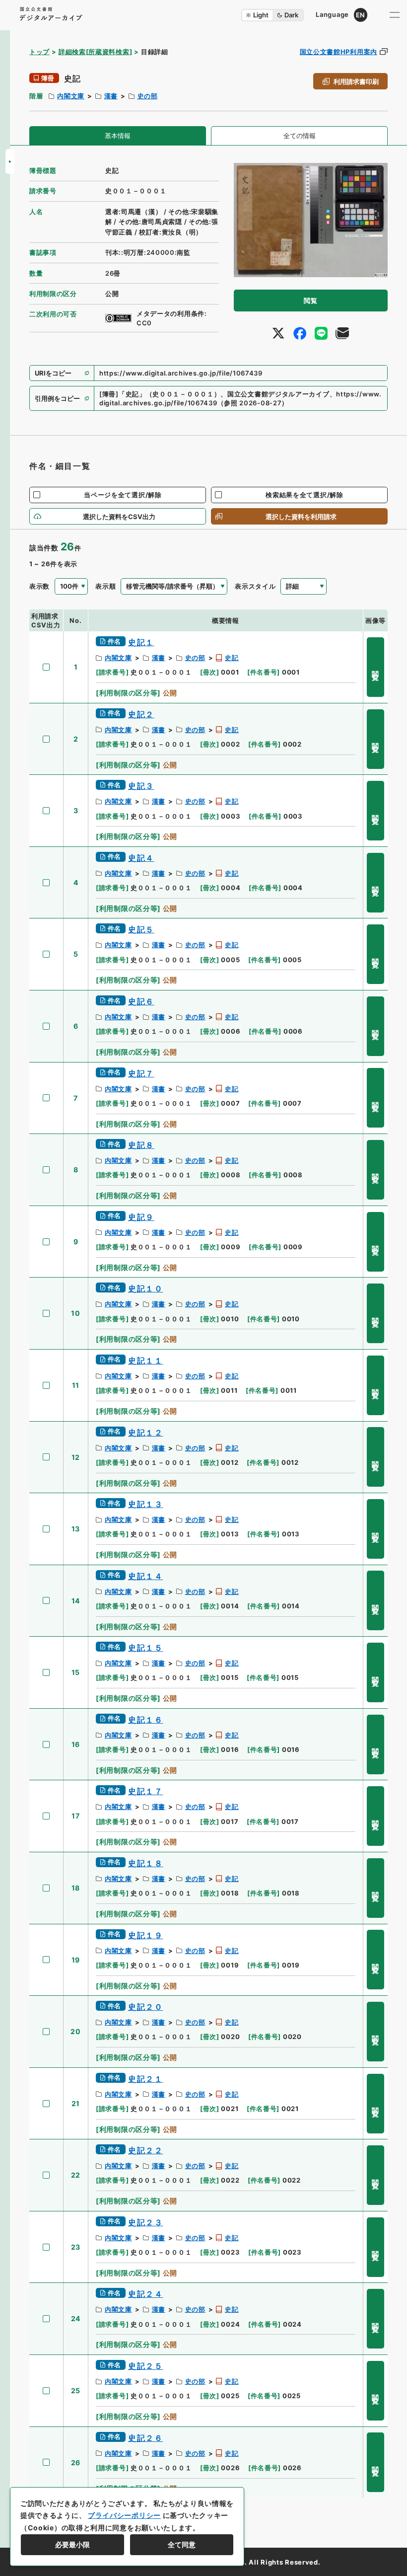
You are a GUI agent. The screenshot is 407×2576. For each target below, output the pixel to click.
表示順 (105, 586)
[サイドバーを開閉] (10, 161)
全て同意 (182, 2544)
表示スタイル (255, 586)
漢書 (111, 96)
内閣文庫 (71, 96)
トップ (39, 52)
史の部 (148, 96)
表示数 (39, 586)
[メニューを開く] (395, 15)
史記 (232, 658)
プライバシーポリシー (124, 2515)
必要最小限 (72, 2544)
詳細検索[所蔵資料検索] (95, 52)
